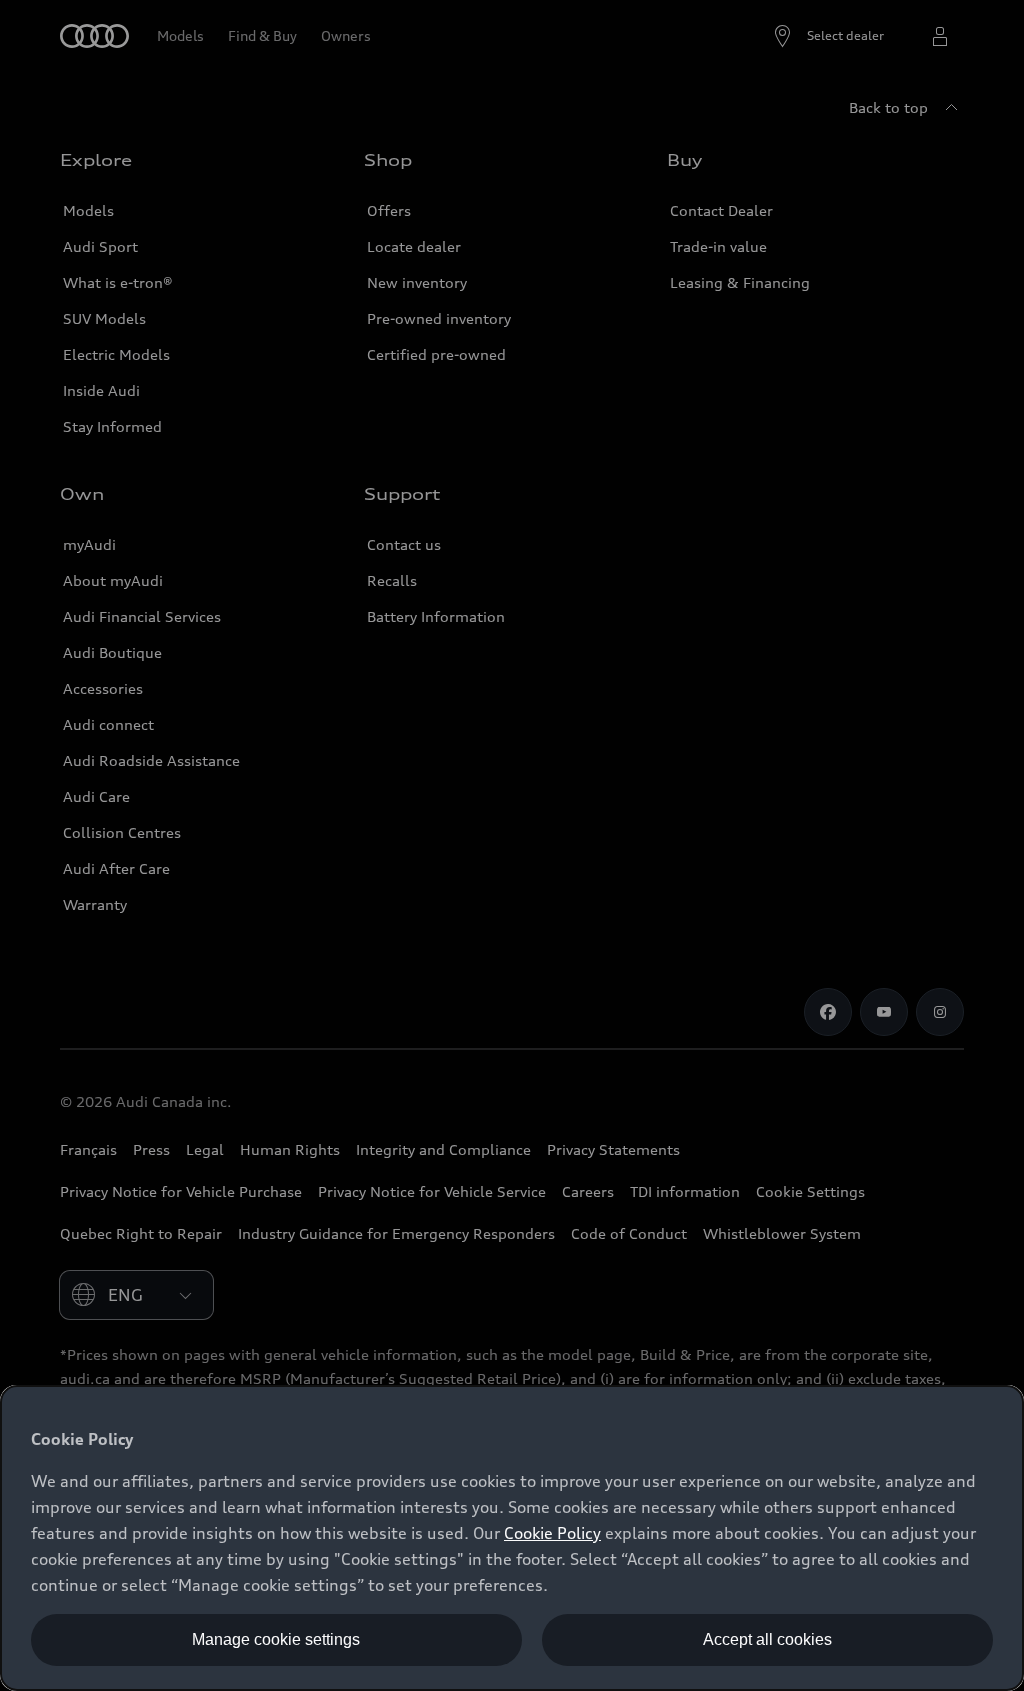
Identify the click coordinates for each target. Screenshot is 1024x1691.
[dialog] (512, 1538)
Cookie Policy (552, 1533)
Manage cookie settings (276, 1639)
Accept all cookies (767, 1639)
